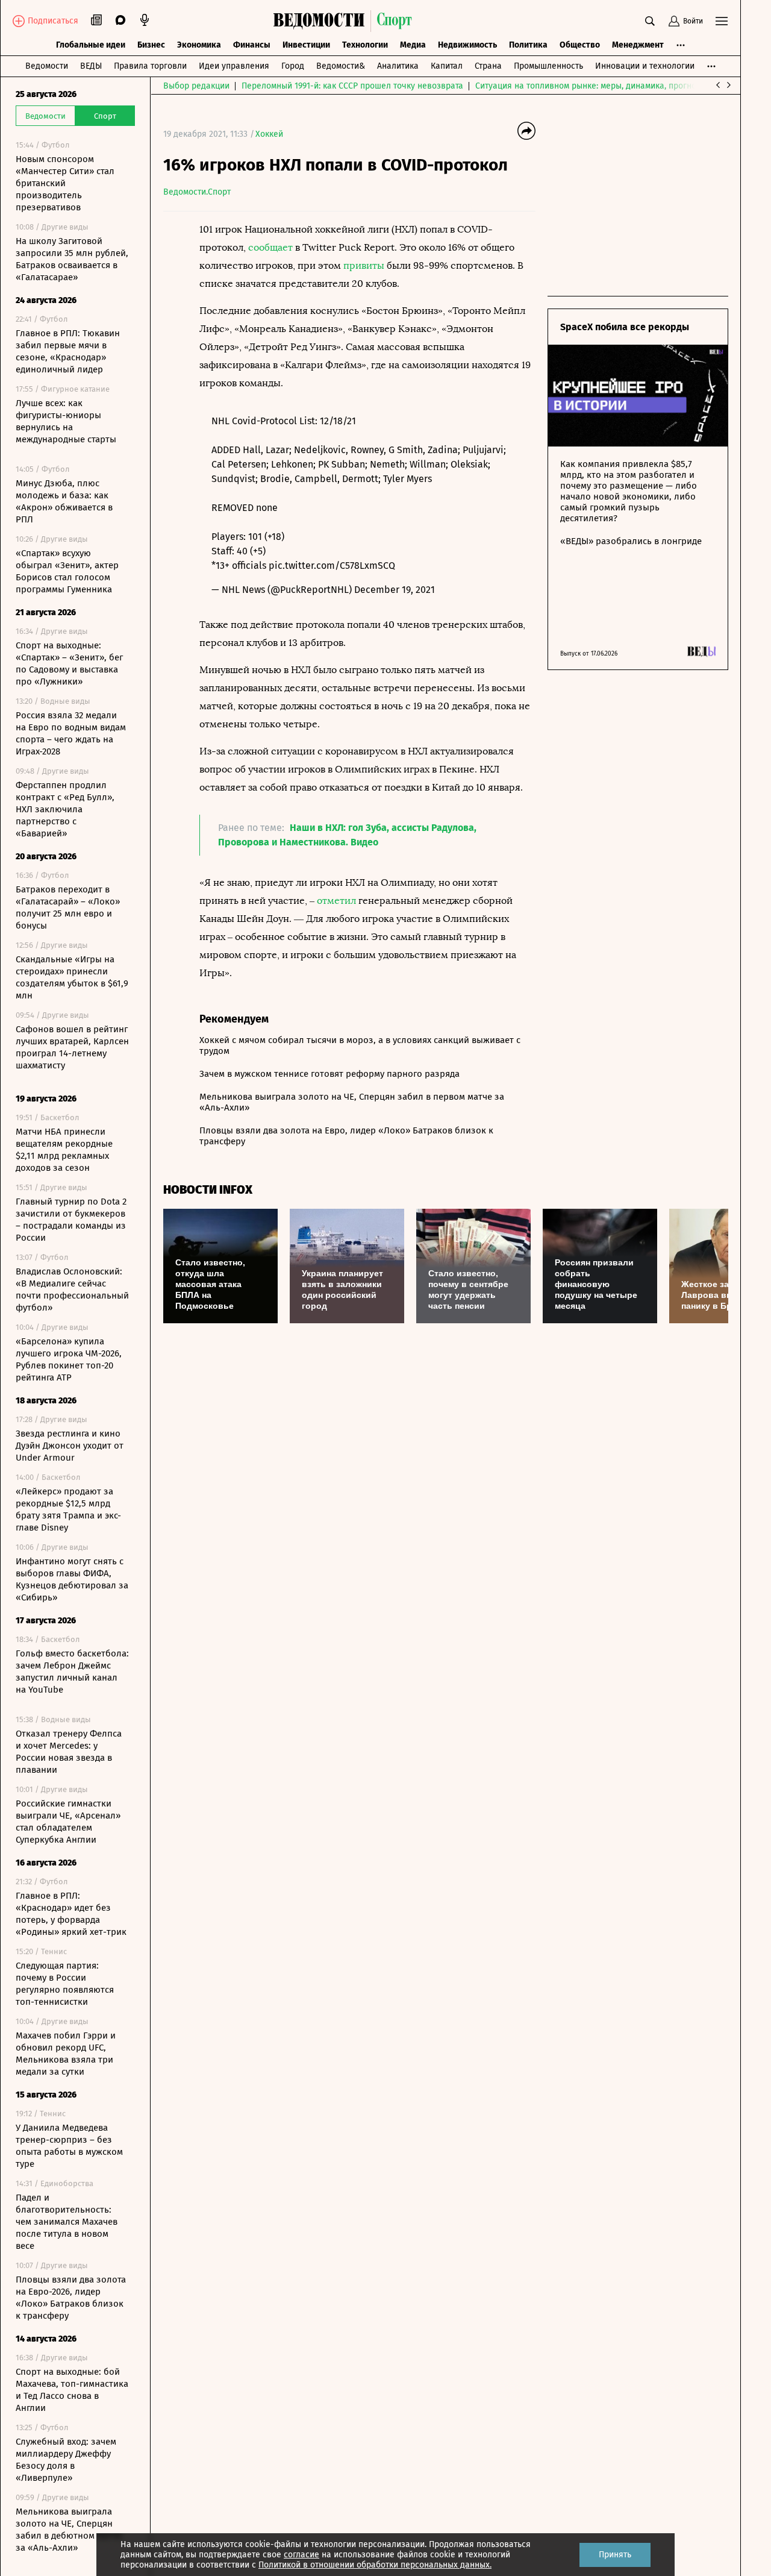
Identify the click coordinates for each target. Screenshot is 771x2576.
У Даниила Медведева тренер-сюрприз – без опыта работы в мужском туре (69, 2146)
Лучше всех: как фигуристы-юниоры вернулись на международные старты (66, 421)
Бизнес (151, 45)
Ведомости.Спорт (197, 192)
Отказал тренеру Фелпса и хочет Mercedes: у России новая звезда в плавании (69, 1752)
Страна (488, 66)
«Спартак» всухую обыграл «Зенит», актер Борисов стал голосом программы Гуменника (67, 571)
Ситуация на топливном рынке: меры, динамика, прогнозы (591, 86)
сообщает (270, 247)
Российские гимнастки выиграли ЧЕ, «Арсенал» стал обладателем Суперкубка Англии (68, 1822)
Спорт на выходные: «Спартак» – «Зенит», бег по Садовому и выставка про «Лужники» (69, 663)
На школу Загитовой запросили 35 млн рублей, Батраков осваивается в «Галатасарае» (72, 259)
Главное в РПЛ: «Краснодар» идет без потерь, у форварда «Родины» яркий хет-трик (71, 1914)
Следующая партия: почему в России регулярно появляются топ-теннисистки (65, 1984)
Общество (580, 45)
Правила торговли (150, 66)
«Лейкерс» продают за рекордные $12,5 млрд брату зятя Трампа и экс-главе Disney (68, 1509)
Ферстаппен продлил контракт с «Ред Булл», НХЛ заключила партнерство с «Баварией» (65, 809)
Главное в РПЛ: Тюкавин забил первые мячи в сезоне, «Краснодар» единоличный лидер (68, 351)
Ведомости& (341, 66)
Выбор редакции (196, 86)
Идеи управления (234, 66)
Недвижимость (467, 45)
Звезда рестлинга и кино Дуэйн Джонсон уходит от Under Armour (70, 1446)
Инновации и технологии (645, 66)
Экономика (199, 45)
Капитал (447, 66)
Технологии (365, 45)
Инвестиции (306, 45)
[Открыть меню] (722, 21)
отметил (336, 901)
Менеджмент (638, 45)
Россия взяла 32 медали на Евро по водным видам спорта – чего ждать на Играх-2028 (71, 733)
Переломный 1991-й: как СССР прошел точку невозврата (352, 86)
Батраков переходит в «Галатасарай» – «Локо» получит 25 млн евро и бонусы (68, 907)
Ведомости (47, 66)
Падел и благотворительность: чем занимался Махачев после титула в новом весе (67, 2222)
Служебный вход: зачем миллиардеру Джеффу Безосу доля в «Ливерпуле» (66, 2460)
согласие (301, 2555)
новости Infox (208, 1190)
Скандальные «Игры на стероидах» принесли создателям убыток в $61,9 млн (72, 977)
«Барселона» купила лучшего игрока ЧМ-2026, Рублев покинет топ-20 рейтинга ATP (69, 1359)
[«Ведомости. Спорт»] (322, 21)
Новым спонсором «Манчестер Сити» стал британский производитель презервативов (65, 183)
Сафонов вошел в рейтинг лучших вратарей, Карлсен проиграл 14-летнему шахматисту (72, 1047)
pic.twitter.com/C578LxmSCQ (332, 566)
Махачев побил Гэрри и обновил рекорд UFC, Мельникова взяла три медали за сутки (66, 2054)
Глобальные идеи (91, 45)
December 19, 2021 (395, 590)
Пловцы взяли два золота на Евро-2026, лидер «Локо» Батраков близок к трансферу (71, 2298)
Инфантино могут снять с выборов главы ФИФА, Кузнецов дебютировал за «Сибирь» (72, 1579)
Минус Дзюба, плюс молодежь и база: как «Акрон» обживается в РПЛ (64, 501)
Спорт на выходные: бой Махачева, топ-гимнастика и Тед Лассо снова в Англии (72, 2390)
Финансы (252, 45)
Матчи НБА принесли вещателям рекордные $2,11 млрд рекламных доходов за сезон (64, 1150)
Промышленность (548, 66)
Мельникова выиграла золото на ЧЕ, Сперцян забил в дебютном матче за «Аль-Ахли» (69, 2530)
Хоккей (269, 134)
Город (293, 66)
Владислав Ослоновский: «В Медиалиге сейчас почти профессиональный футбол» (72, 1290)
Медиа (413, 45)
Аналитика (398, 66)
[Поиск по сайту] (650, 21)
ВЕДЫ (91, 66)
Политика (528, 45)
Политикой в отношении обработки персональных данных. (375, 2565)
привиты (364, 265)
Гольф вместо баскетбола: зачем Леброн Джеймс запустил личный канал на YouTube (72, 1672)
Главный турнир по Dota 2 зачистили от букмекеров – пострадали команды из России (71, 1220)
